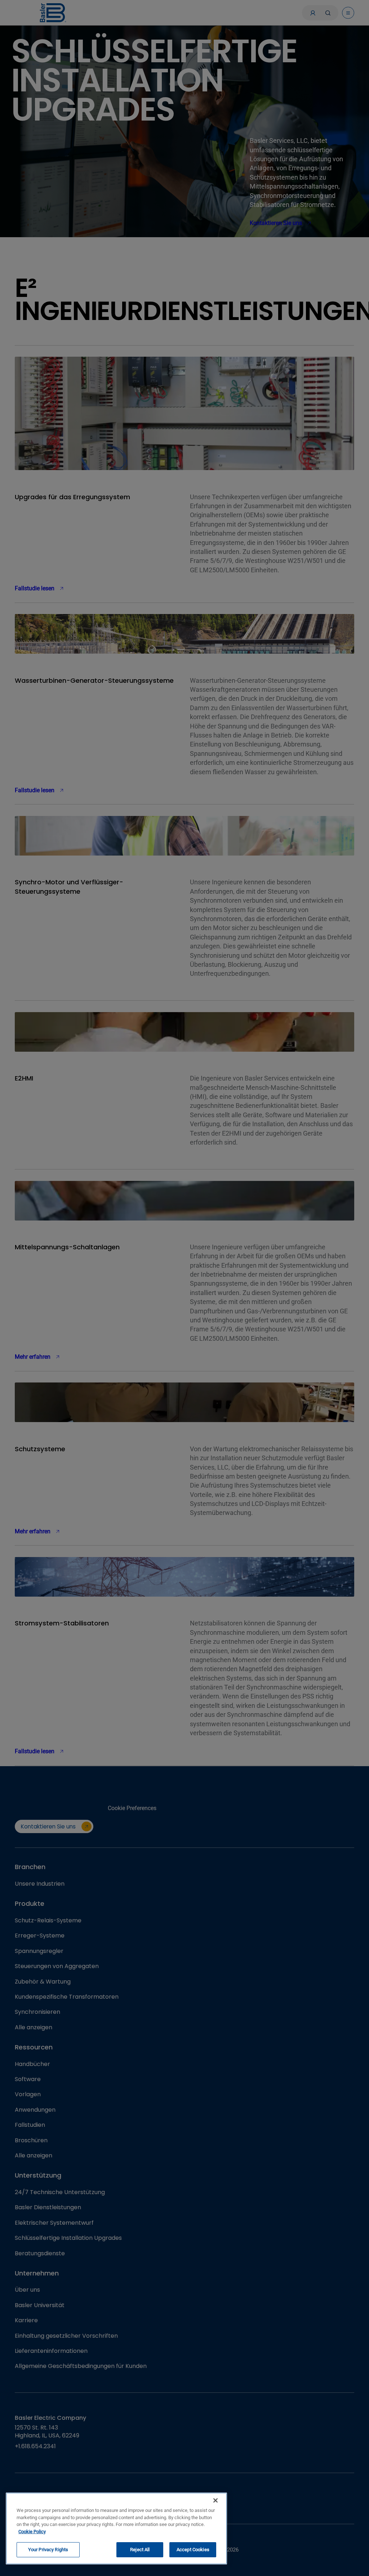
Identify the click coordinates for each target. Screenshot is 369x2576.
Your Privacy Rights (48, 2550)
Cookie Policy (32, 2532)
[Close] (215, 2500)
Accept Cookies (193, 2550)
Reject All (140, 2550)
